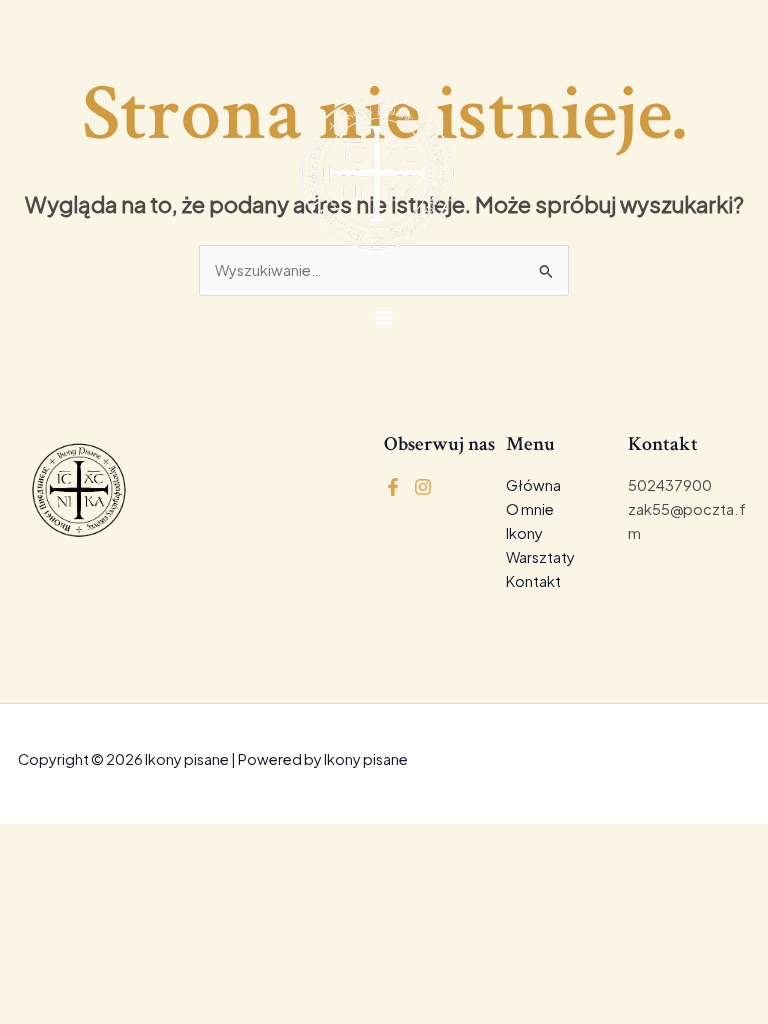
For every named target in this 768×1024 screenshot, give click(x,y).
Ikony (524, 533)
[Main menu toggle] (384, 317)
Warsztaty (540, 557)
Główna (533, 485)
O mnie (530, 509)
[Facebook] (393, 487)
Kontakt (533, 581)
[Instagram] (423, 487)
